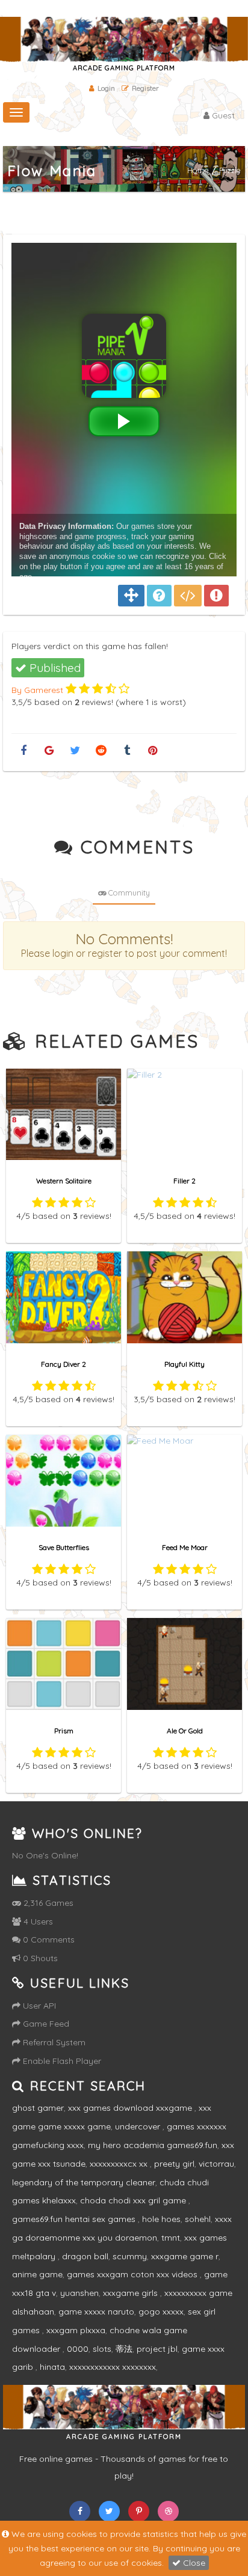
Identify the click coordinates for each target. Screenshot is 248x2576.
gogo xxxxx (161, 2312)
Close (193, 2563)
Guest (222, 115)
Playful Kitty (184, 1364)
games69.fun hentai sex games (75, 2219)
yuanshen (79, 2293)
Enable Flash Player (61, 2061)
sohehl (198, 2219)
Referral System (53, 2042)
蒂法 (124, 2349)
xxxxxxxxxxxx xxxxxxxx (113, 2367)
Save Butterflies (64, 1547)
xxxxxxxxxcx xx (120, 2164)
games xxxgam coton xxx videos (133, 2274)
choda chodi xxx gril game (134, 2200)
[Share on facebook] (23, 751)
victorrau (216, 2164)
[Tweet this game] (75, 751)
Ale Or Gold (185, 1731)
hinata (52, 2367)
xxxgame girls (132, 2293)
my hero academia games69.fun (153, 2145)
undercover (139, 2126)
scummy (130, 2256)
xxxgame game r (185, 2256)
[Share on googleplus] (49, 751)
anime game (37, 2274)
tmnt (171, 2238)
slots (102, 2349)
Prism (64, 1731)
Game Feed (45, 2024)
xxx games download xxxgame (131, 2108)
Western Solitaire (64, 1181)
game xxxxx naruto (96, 2312)
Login (106, 88)
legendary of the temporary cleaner (84, 2182)
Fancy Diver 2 (64, 1364)
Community (128, 893)
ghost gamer (38, 2108)
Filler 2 (184, 1181)
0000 (78, 2349)
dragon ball (85, 2256)
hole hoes (161, 2219)
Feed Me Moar (185, 1547)
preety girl (174, 2164)
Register (145, 88)
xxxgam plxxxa (76, 2330)
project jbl (157, 2349)
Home (198, 170)
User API (38, 2006)
